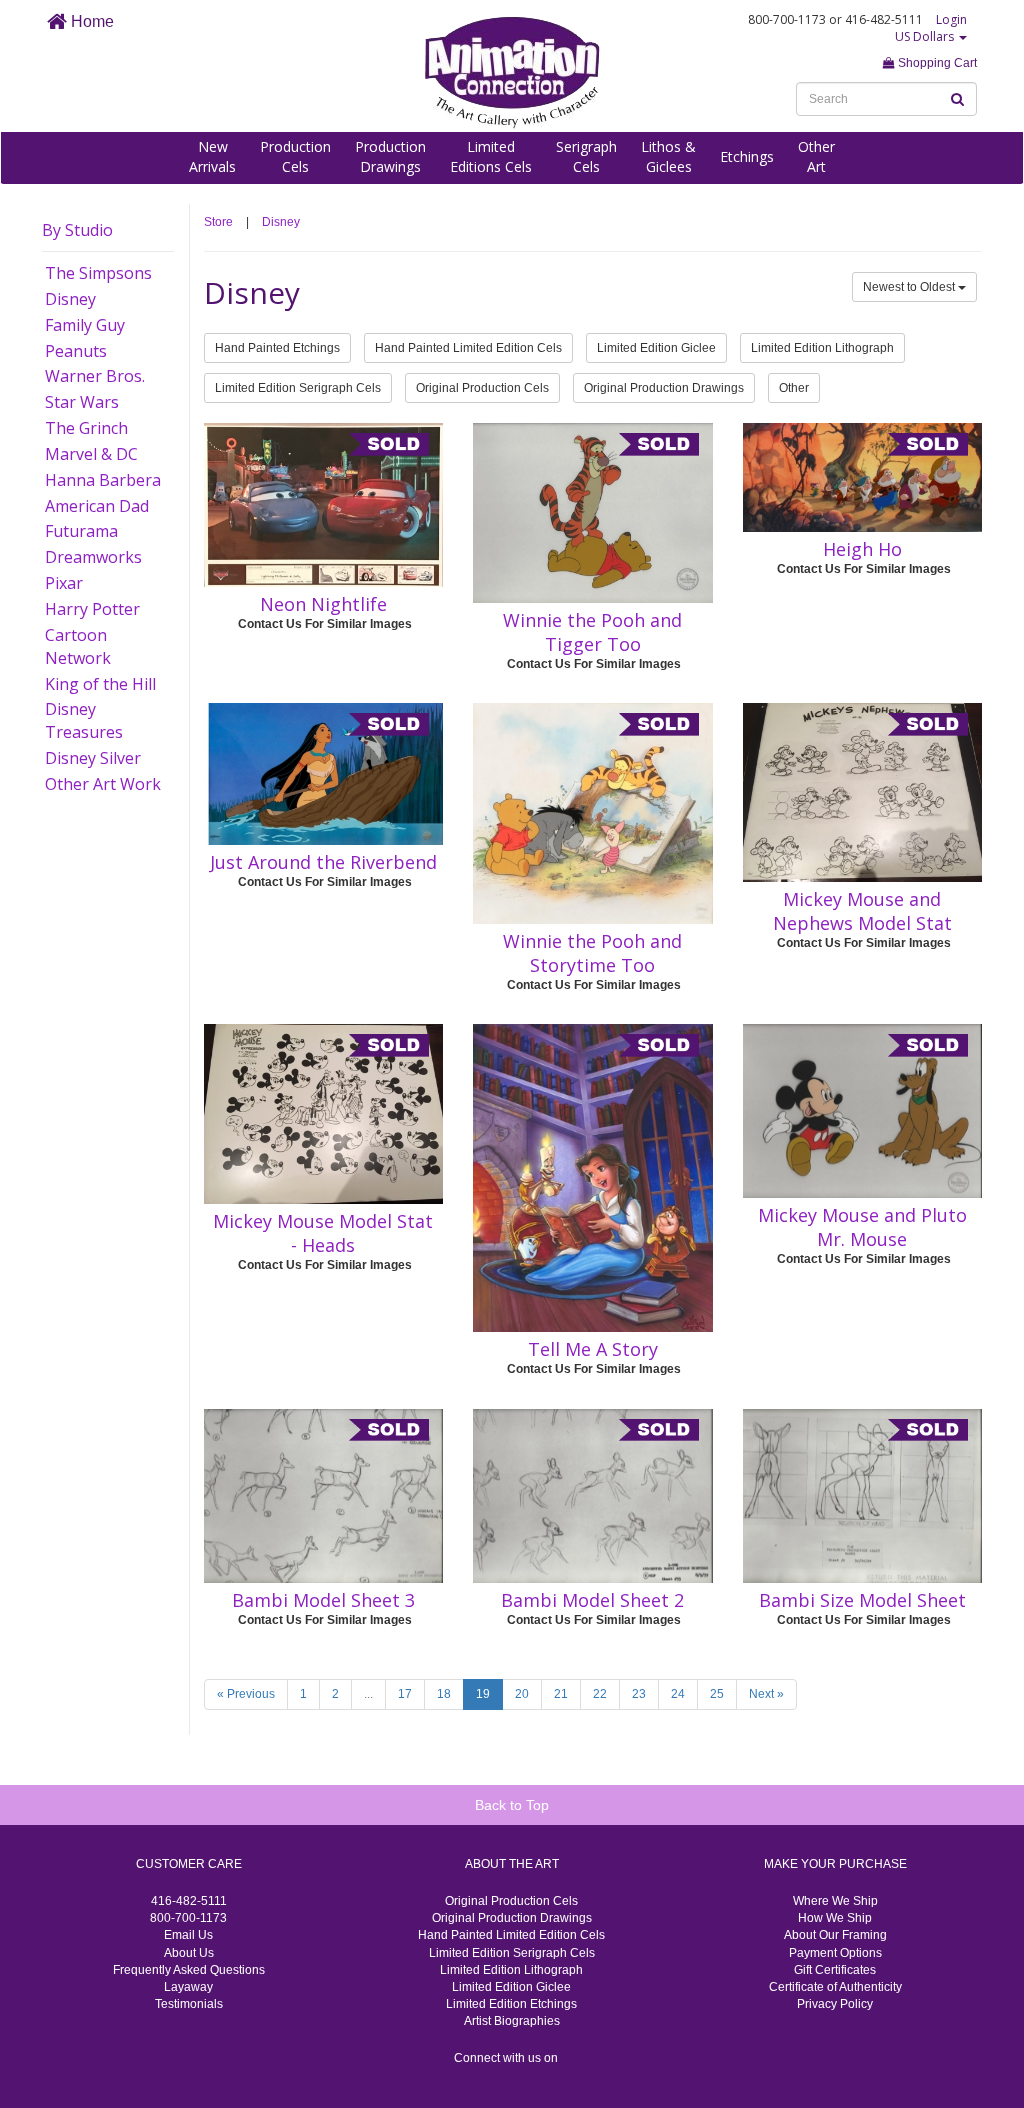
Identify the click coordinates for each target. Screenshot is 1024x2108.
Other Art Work (103, 784)
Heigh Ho (862, 549)
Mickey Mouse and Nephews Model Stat (862, 911)
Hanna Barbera (103, 480)
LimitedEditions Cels (491, 156)
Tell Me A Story (593, 1349)
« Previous (246, 1694)
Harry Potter (92, 609)
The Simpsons (98, 273)
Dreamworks (93, 557)
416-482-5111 (189, 1901)
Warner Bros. (95, 376)
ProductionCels (295, 156)
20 (522, 1694)
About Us (189, 1953)
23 (639, 1694)
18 (444, 1694)
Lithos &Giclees (668, 156)
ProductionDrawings (390, 156)
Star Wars (82, 402)
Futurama (81, 531)
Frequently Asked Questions (189, 1970)
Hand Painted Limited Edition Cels (468, 348)
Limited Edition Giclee (656, 348)
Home (90, 21)
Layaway (188, 1987)
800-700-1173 (188, 1918)
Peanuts (76, 351)
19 (483, 1694)
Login (951, 19)
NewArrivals (212, 156)
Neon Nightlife (323, 604)
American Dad (97, 506)
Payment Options (835, 1953)
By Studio (77, 230)
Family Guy (85, 325)
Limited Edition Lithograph (822, 348)
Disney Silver (93, 758)
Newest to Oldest (910, 287)
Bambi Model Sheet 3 (323, 1600)
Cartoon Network (78, 646)
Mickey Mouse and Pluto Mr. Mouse (862, 1227)
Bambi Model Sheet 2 (592, 1600)
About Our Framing (835, 1935)
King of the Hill (100, 684)
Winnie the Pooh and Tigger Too (592, 632)
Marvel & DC (91, 454)
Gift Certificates (835, 1970)
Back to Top (512, 1805)
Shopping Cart (936, 63)
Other (794, 388)
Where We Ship (835, 1901)
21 (561, 1694)
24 (678, 1694)
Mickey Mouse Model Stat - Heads (323, 1233)
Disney (70, 299)
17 (405, 1694)
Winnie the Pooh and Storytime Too (592, 953)
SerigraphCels (586, 156)
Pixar (64, 583)
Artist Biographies (512, 2021)
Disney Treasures (84, 720)
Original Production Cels (482, 388)
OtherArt (816, 156)
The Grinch (86, 428)
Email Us (188, 1935)
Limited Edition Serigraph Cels (298, 388)
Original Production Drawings (664, 388)
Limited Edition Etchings (511, 2004)
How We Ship (835, 1918)
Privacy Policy (835, 2004)
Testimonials (189, 2004)
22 (600, 1694)
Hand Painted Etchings (277, 348)
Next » (766, 1694)
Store (218, 222)
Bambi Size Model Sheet (862, 1600)
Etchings (747, 156)
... (368, 1694)
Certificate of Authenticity (835, 1987)
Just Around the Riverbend (323, 862)
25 (717, 1694)
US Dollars (926, 36)
